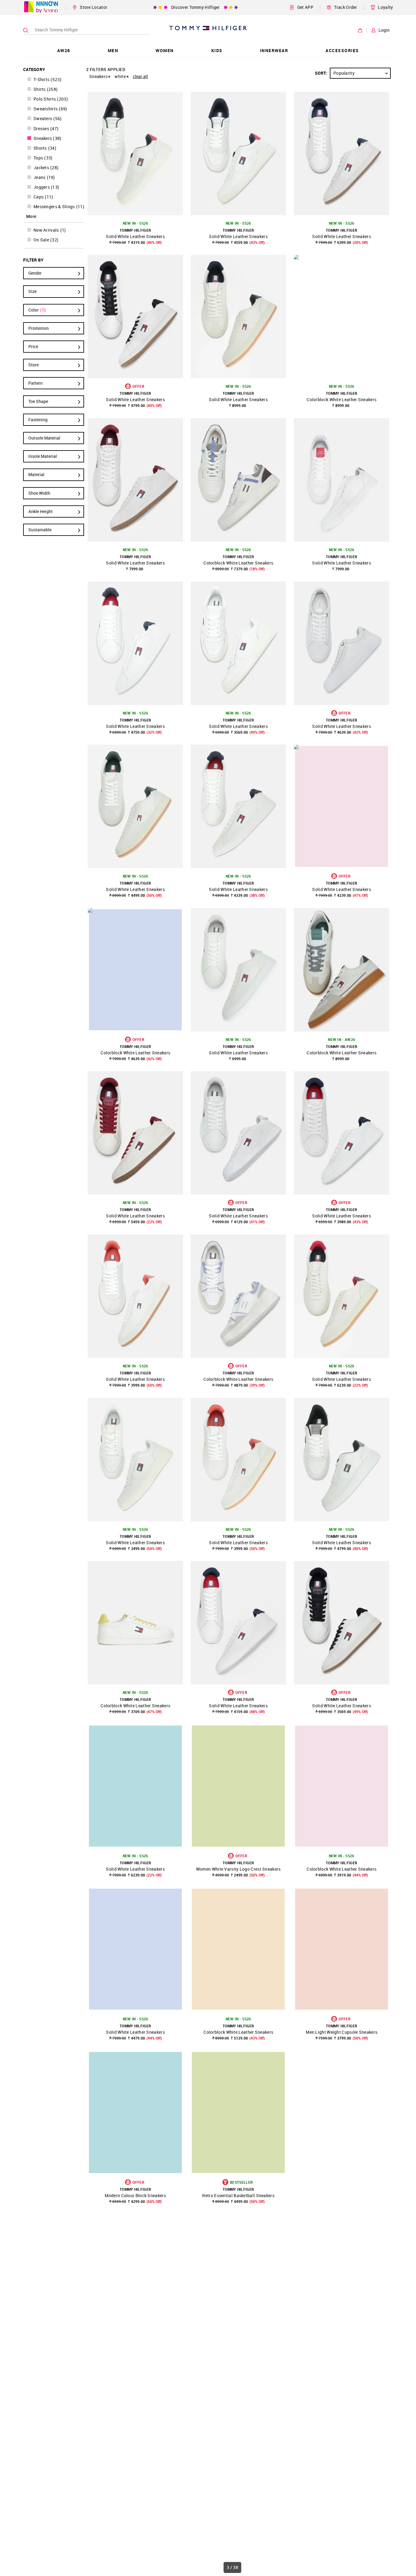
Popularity (344, 73)
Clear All (140, 76)
